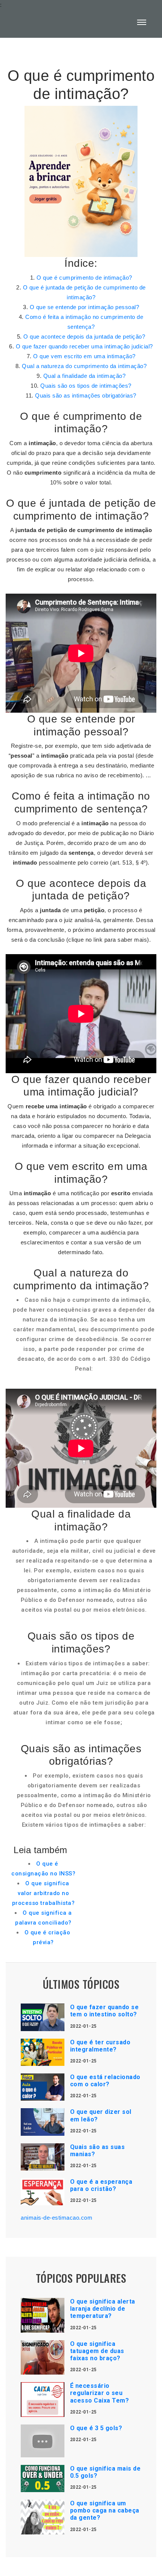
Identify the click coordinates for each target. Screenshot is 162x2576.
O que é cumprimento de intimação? (84, 278)
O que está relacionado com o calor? (105, 2081)
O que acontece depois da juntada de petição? (84, 337)
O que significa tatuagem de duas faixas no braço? (97, 2351)
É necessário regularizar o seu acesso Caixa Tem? (100, 2393)
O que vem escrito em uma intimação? (84, 356)
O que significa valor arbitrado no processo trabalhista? (44, 1893)
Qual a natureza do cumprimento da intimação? (84, 366)
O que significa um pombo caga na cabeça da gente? (105, 2510)
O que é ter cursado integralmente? (100, 2046)
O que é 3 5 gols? (96, 2428)
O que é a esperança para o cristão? (101, 2185)
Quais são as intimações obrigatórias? (86, 395)
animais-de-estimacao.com (57, 2218)
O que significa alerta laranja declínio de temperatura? (103, 2309)
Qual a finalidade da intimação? (85, 376)
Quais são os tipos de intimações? (86, 386)
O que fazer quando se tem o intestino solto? (105, 2011)
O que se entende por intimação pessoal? (85, 307)
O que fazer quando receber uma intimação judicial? (84, 346)
